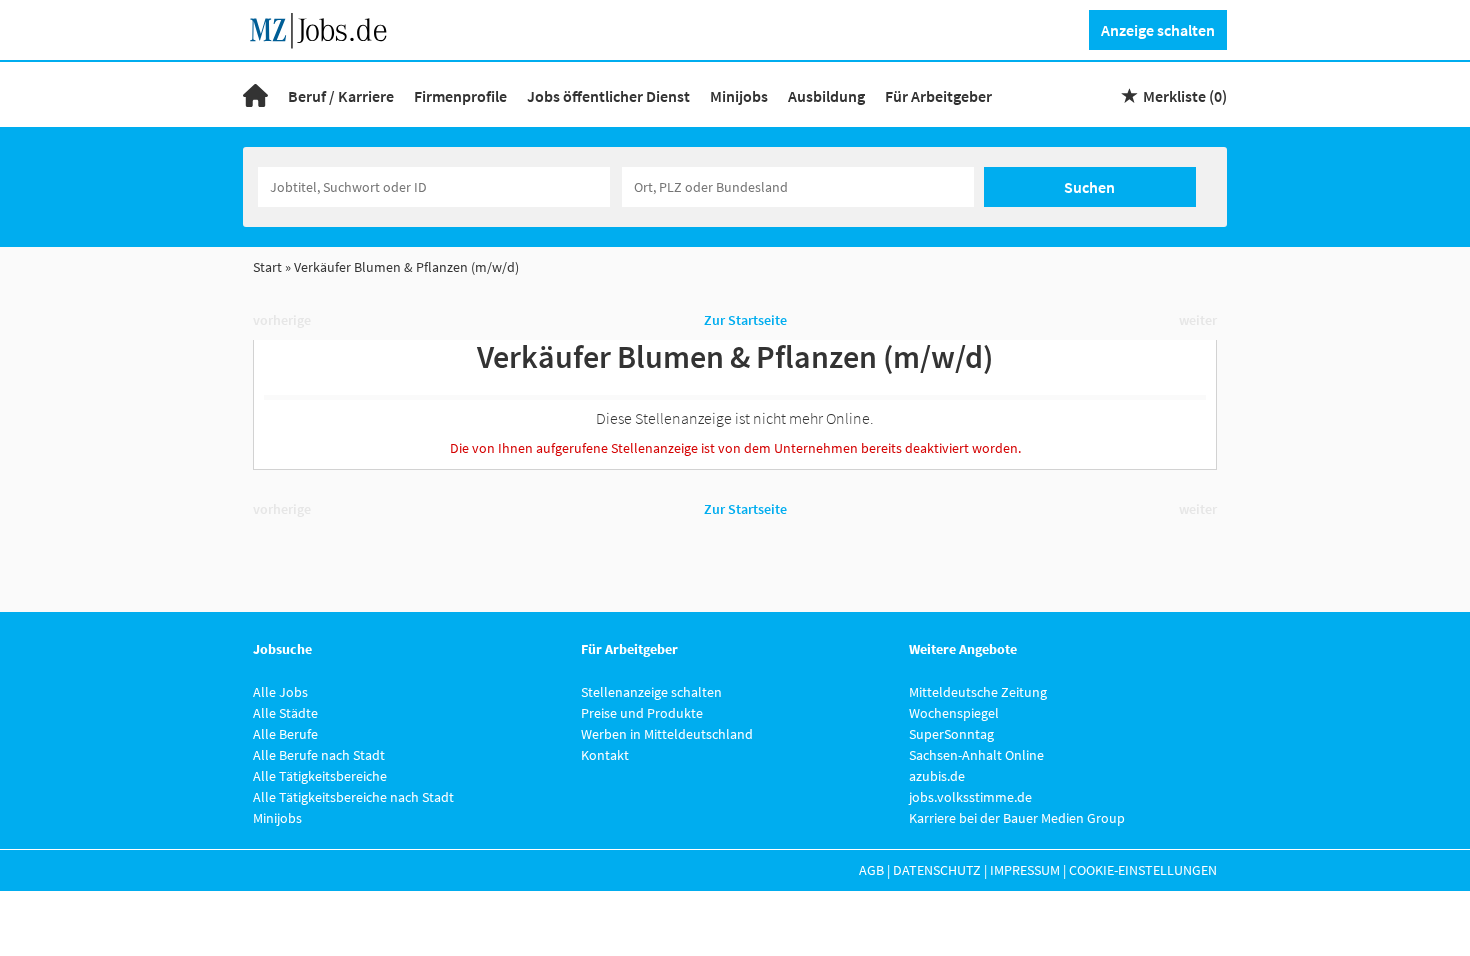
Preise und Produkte (642, 713)
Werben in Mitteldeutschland (667, 734)
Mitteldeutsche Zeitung (978, 692)
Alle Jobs (280, 692)
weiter (1198, 320)
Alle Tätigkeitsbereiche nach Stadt (353, 797)
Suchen (1089, 187)
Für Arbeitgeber (938, 96)
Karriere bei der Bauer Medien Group (1017, 818)
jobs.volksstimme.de (970, 797)
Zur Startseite (745, 320)
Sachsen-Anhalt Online (976, 755)
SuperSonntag (951, 734)
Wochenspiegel (954, 713)
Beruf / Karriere (341, 96)
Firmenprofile (460, 96)
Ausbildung (826, 96)
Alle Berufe (285, 734)
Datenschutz (937, 870)
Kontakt (605, 755)
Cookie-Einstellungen (1143, 870)
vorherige (282, 320)
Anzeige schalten (1158, 30)
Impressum (1025, 870)
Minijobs (739, 96)
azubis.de (937, 776)
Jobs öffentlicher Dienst (608, 96)
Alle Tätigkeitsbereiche (320, 776)
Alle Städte (285, 713)
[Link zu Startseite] (325, 28)
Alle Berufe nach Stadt (319, 755)
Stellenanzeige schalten (651, 692)
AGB (871, 870)
